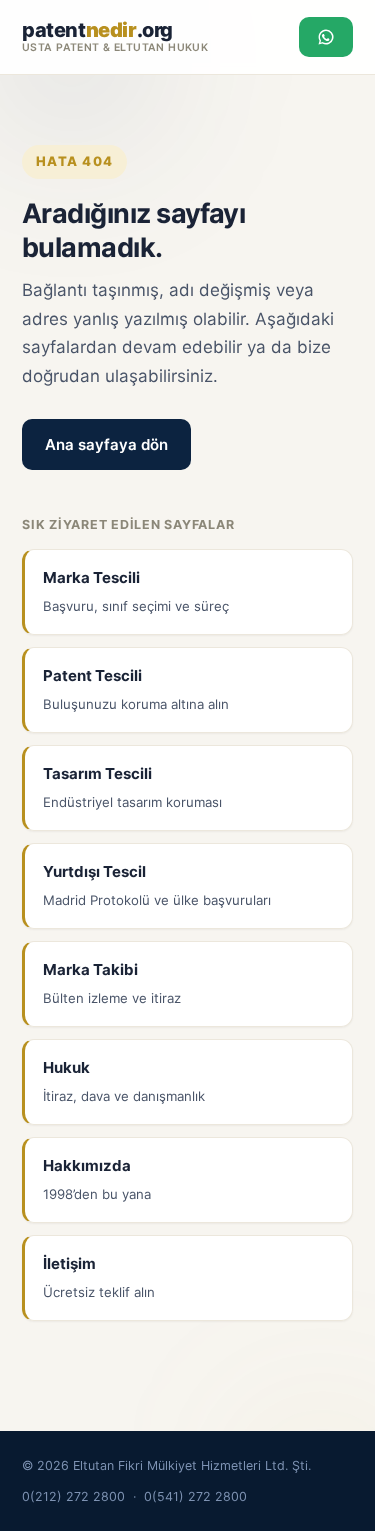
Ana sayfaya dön (106, 444)
